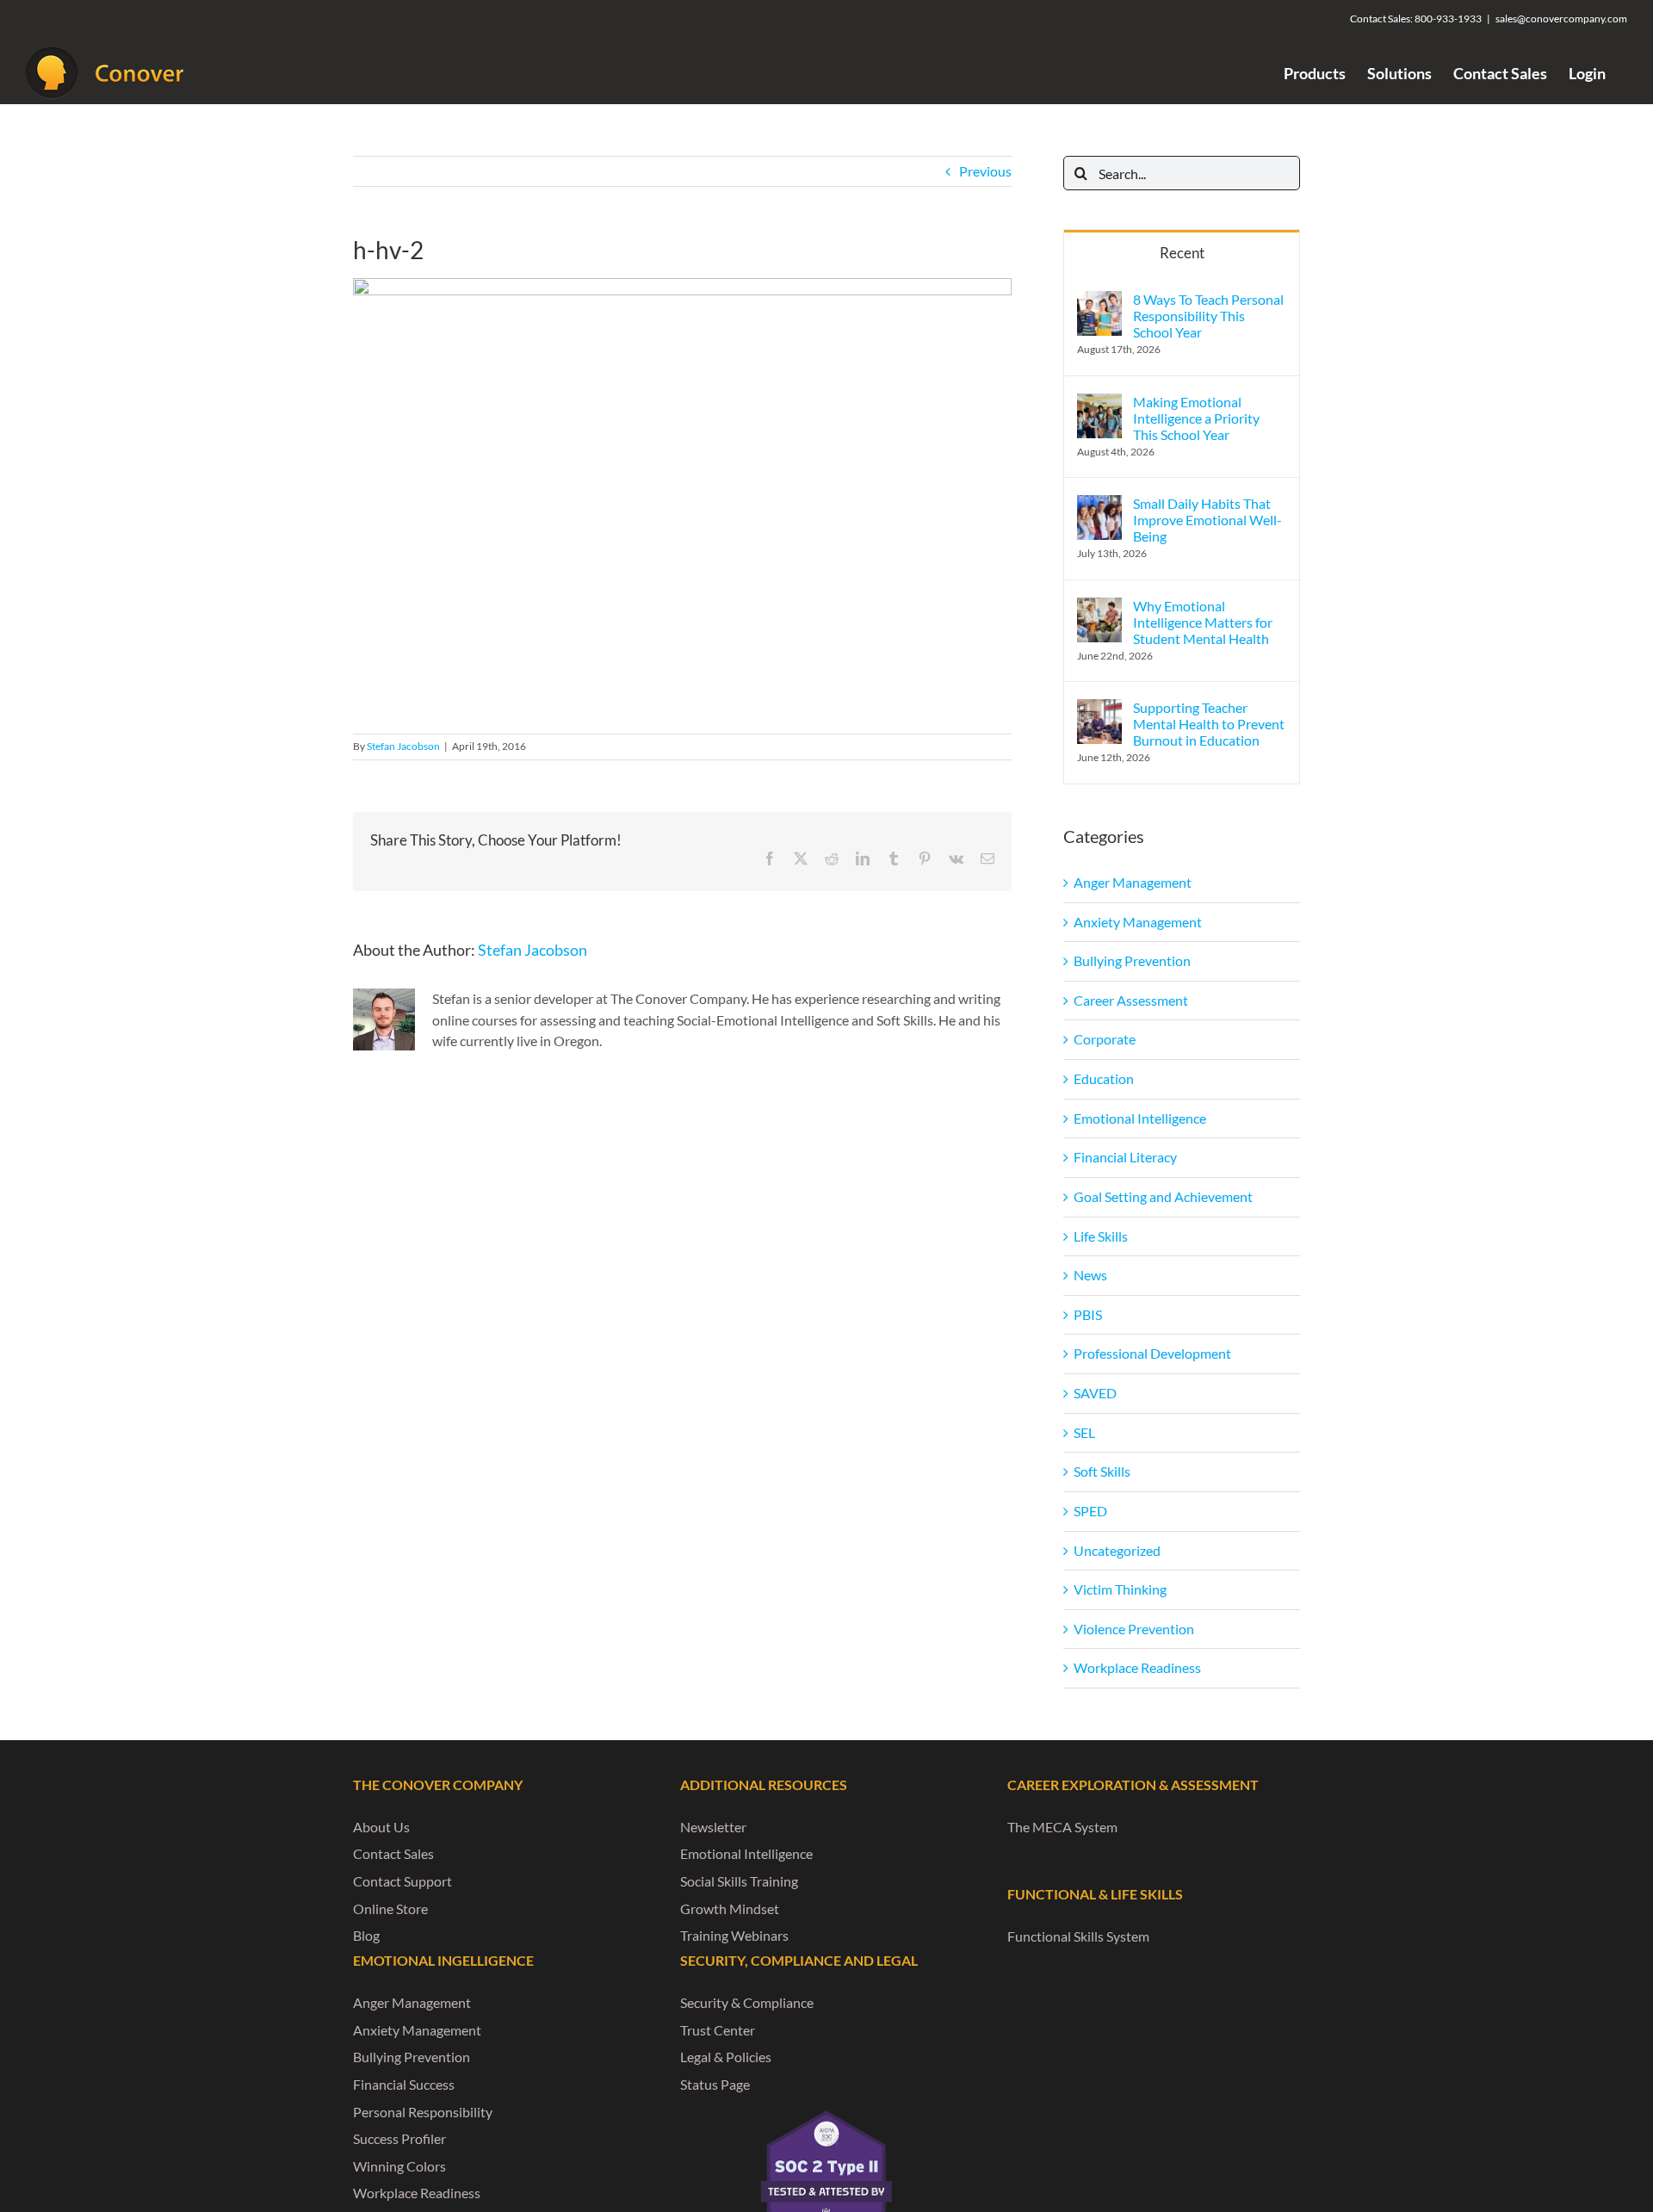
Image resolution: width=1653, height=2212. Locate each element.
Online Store (390, 1908)
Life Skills (1101, 1236)
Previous (985, 171)
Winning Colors (399, 2166)
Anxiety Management (1138, 922)
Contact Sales (393, 1853)
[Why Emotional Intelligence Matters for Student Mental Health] (1099, 607)
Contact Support (402, 1881)
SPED (1090, 1511)
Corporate (1105, 1039)
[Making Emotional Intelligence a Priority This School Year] (1099, 403)
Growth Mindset (730, 1908)
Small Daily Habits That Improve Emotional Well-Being (1207, 520)
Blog (366, 1935)
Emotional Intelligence (1140, 1118)
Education (1104, 1078)
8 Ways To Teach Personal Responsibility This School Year (1208, 316)
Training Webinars (734, 1935)
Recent (1182, 253)
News (1090, 1275)
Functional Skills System (1078, 1936)
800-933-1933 (1448, 19)
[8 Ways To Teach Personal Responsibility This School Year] (1099, 301)
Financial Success (404, 2084)
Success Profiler (399, 2138)
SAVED (1095, 1393)
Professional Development (1152, 1353)
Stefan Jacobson (403, 746)
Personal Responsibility (423, 2112)
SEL (1084, 1432)
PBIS (1088, 1314)
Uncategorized (1117, 1550)
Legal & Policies (726, 2057)
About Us (381, 1827)
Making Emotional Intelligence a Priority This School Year (1196, 418)
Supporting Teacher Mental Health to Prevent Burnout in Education (1209, 724)
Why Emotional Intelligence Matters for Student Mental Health (1203, 622)
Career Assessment (1131, 1000)
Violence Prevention (1134, 1629)
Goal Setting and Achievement (1163, 1196)
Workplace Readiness (1137, 1667)
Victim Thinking (1120, 1589)
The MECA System (1062, 1827)
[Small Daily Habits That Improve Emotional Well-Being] (1099, 505)
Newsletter (713, 1827)
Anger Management (1133, 882)
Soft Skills (1102, 1471)
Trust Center (718, 2030)
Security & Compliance (747, 2002)
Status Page (715, 2084)
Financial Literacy (1125, 1157)
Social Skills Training (739, 1881)
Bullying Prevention (1132, 960)
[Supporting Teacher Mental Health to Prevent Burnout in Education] (1099, 709)
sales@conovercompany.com (1561, 19)
